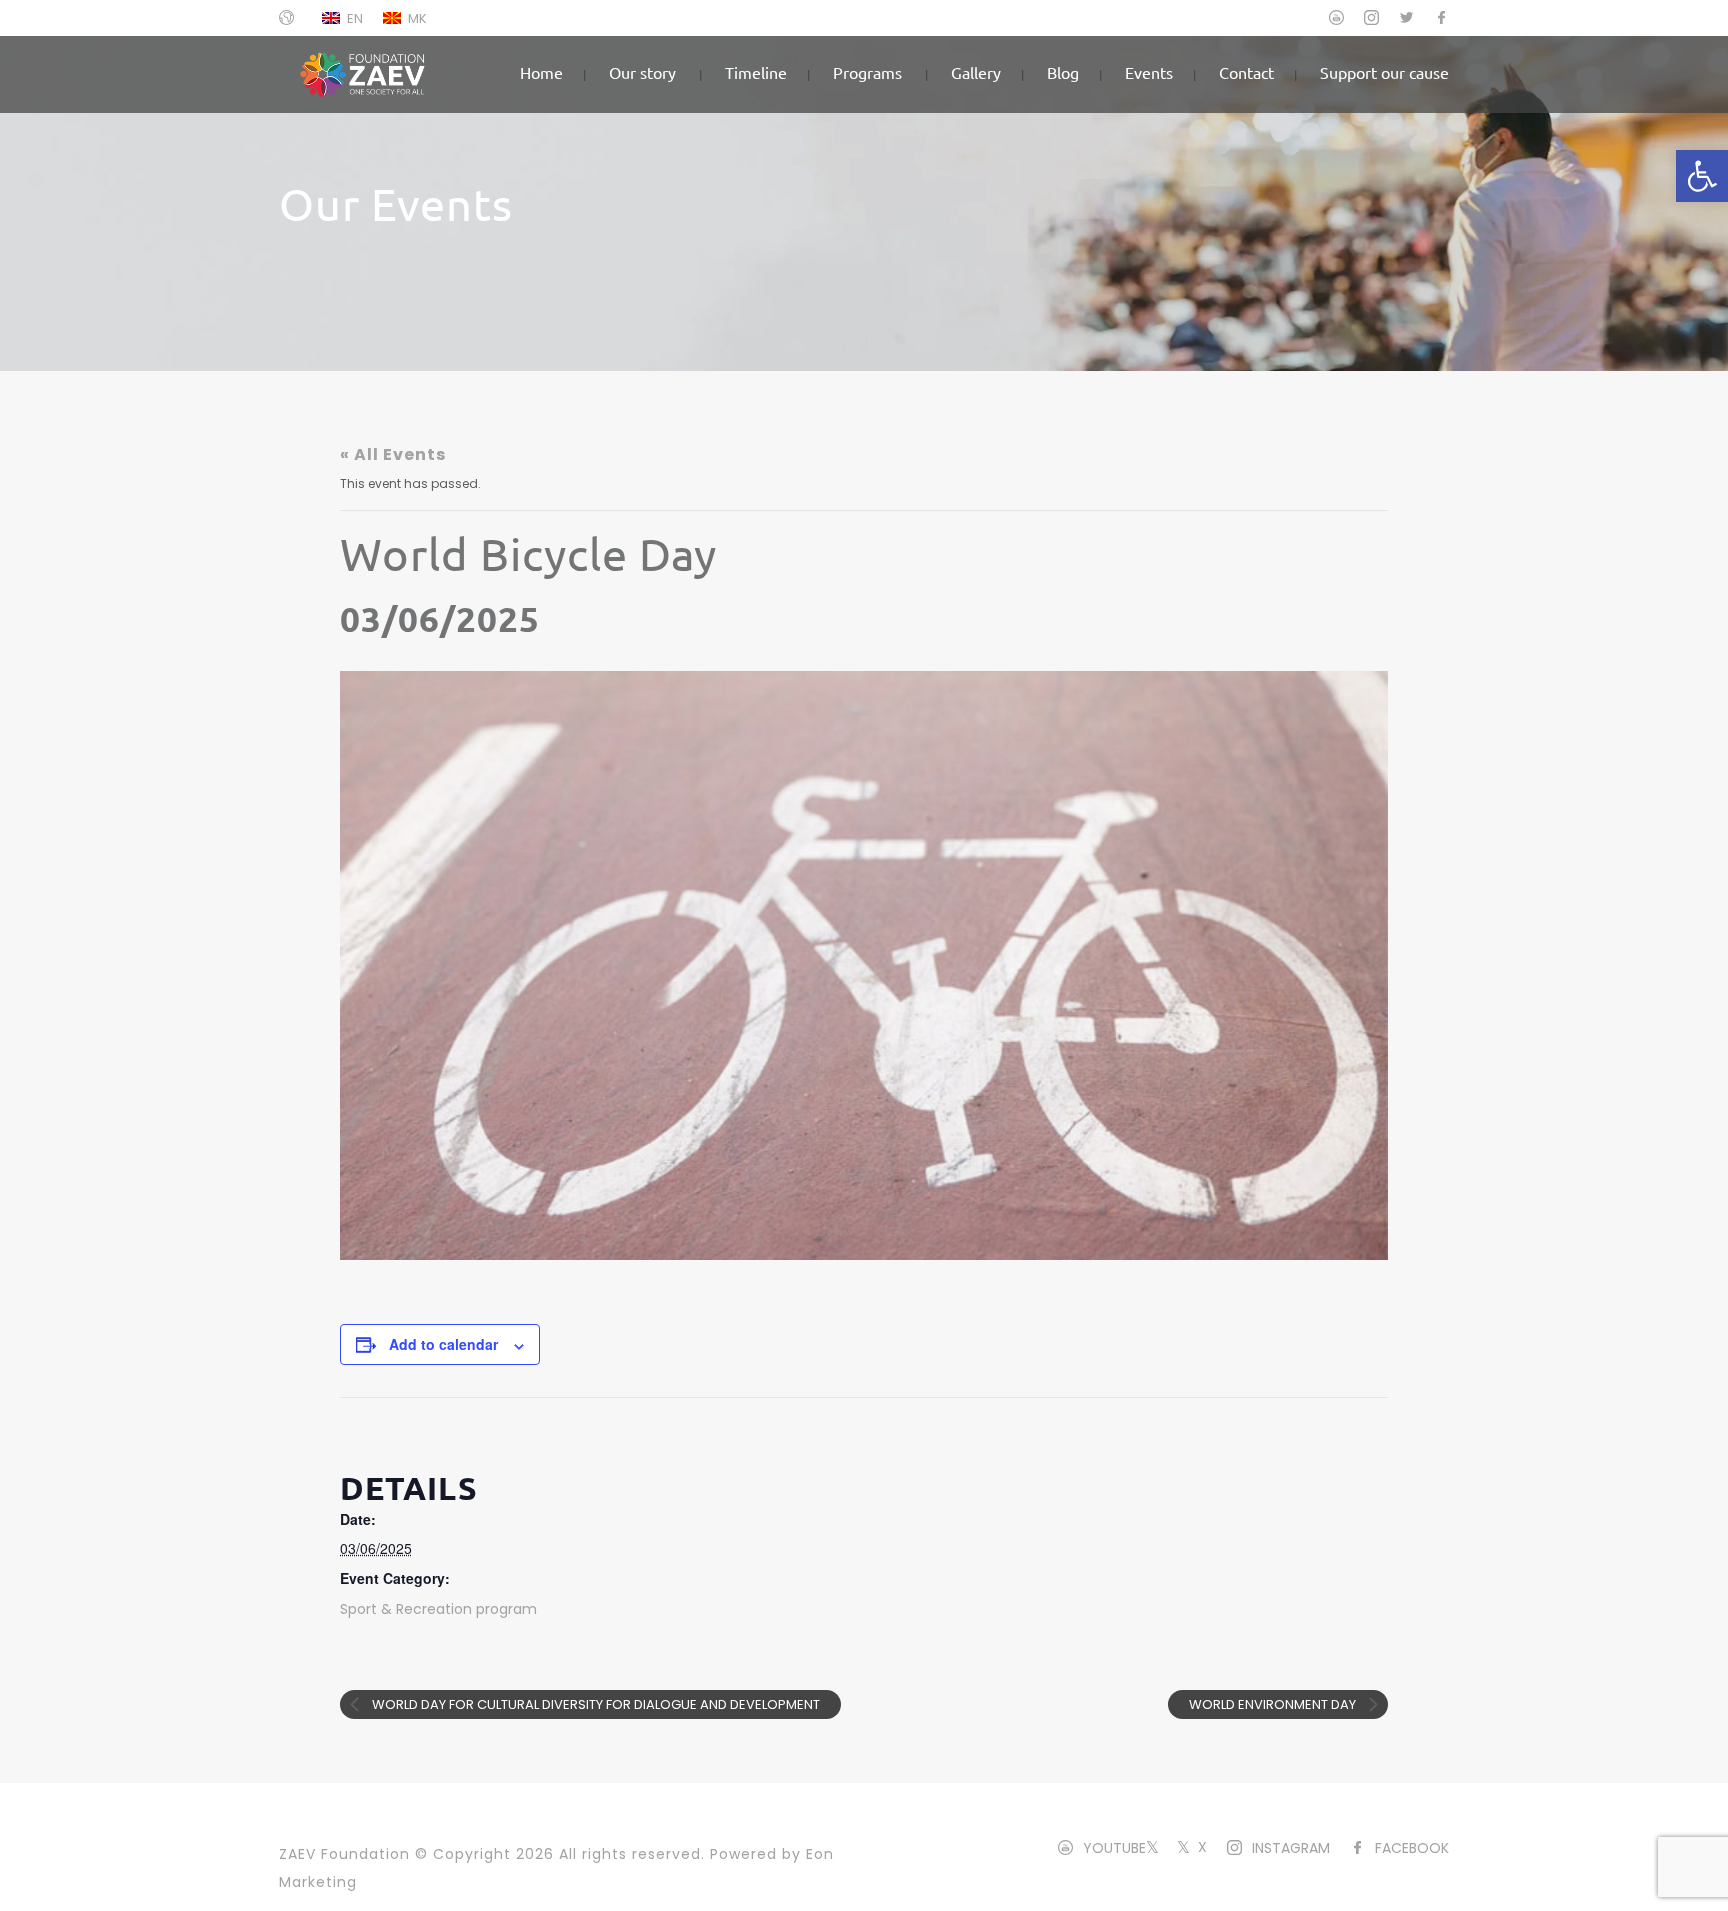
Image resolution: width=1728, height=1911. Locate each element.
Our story (642, 72)
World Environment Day (1274, 1704)
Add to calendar (443, 1344)
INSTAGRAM (1291, 1848)
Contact (1246, 72)
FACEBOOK (1412, 1848)
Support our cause (1384, 72)
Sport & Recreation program (438, 1609)
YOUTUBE (1114, 1848)
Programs (867, 72)
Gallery (976, 72)
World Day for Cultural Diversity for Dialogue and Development (594, 1704)
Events (1149, 72)
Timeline (756, 72)
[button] (1702, 176)
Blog (1063, 72)
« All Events (393, 454)
